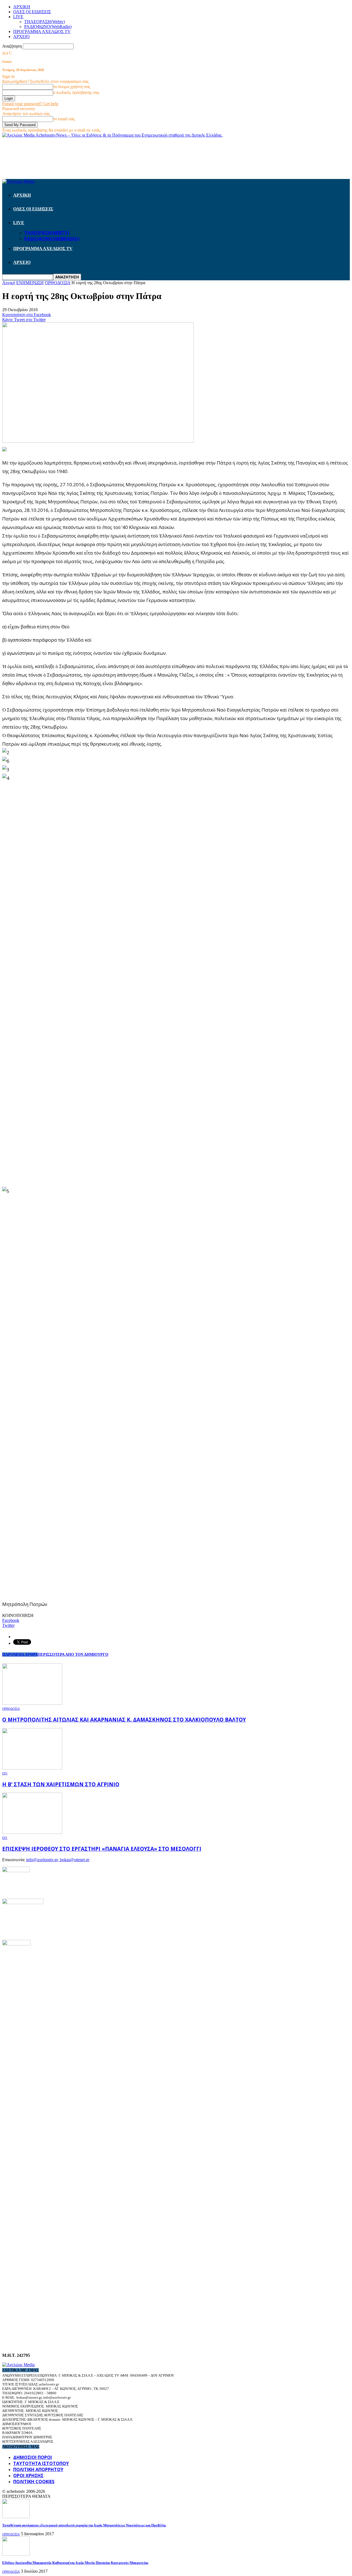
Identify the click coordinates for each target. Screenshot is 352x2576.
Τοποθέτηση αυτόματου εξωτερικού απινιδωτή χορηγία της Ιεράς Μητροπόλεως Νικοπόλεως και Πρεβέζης (84, 2525)
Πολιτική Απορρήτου (38, 2469)
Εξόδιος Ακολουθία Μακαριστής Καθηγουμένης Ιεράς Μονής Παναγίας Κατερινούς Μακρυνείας (75, 2563)
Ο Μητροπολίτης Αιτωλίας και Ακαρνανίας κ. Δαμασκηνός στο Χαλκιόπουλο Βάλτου (124, 1719)
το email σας (64, 119)
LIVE (18, 17)
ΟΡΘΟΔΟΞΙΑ (11, 1709)
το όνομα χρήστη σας (72, 87)
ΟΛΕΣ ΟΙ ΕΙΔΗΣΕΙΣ (32, 12)
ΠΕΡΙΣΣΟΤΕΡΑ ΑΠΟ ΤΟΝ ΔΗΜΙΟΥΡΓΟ (73, 1655)
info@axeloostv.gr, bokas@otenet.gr (58, 1860)
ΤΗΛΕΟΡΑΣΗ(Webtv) (45, 22)
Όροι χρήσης (28, 2475)
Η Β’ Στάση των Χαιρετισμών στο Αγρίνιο (61, 1784)
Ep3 (5, 1773)
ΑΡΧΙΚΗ (22, 7)
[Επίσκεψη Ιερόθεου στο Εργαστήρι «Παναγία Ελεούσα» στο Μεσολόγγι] (32, 1832)
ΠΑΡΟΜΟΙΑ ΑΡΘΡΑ (20, 1655)
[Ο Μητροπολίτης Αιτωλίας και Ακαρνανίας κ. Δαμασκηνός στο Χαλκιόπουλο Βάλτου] (32, 1703)
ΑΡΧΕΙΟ (21, 36)
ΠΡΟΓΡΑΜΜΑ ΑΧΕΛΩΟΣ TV (42, 32)
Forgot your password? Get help (30, 104)
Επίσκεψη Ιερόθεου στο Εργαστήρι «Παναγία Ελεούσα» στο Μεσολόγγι (102, 1849)
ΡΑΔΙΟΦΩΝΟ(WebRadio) (48, 27)
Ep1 (5, 1838)
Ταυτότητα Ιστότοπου (41, 2463)
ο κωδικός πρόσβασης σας (76, 92)
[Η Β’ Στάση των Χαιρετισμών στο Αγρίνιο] (32, 1768)
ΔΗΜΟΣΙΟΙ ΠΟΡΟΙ (33, 2457)
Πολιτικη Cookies (34, 2482)
